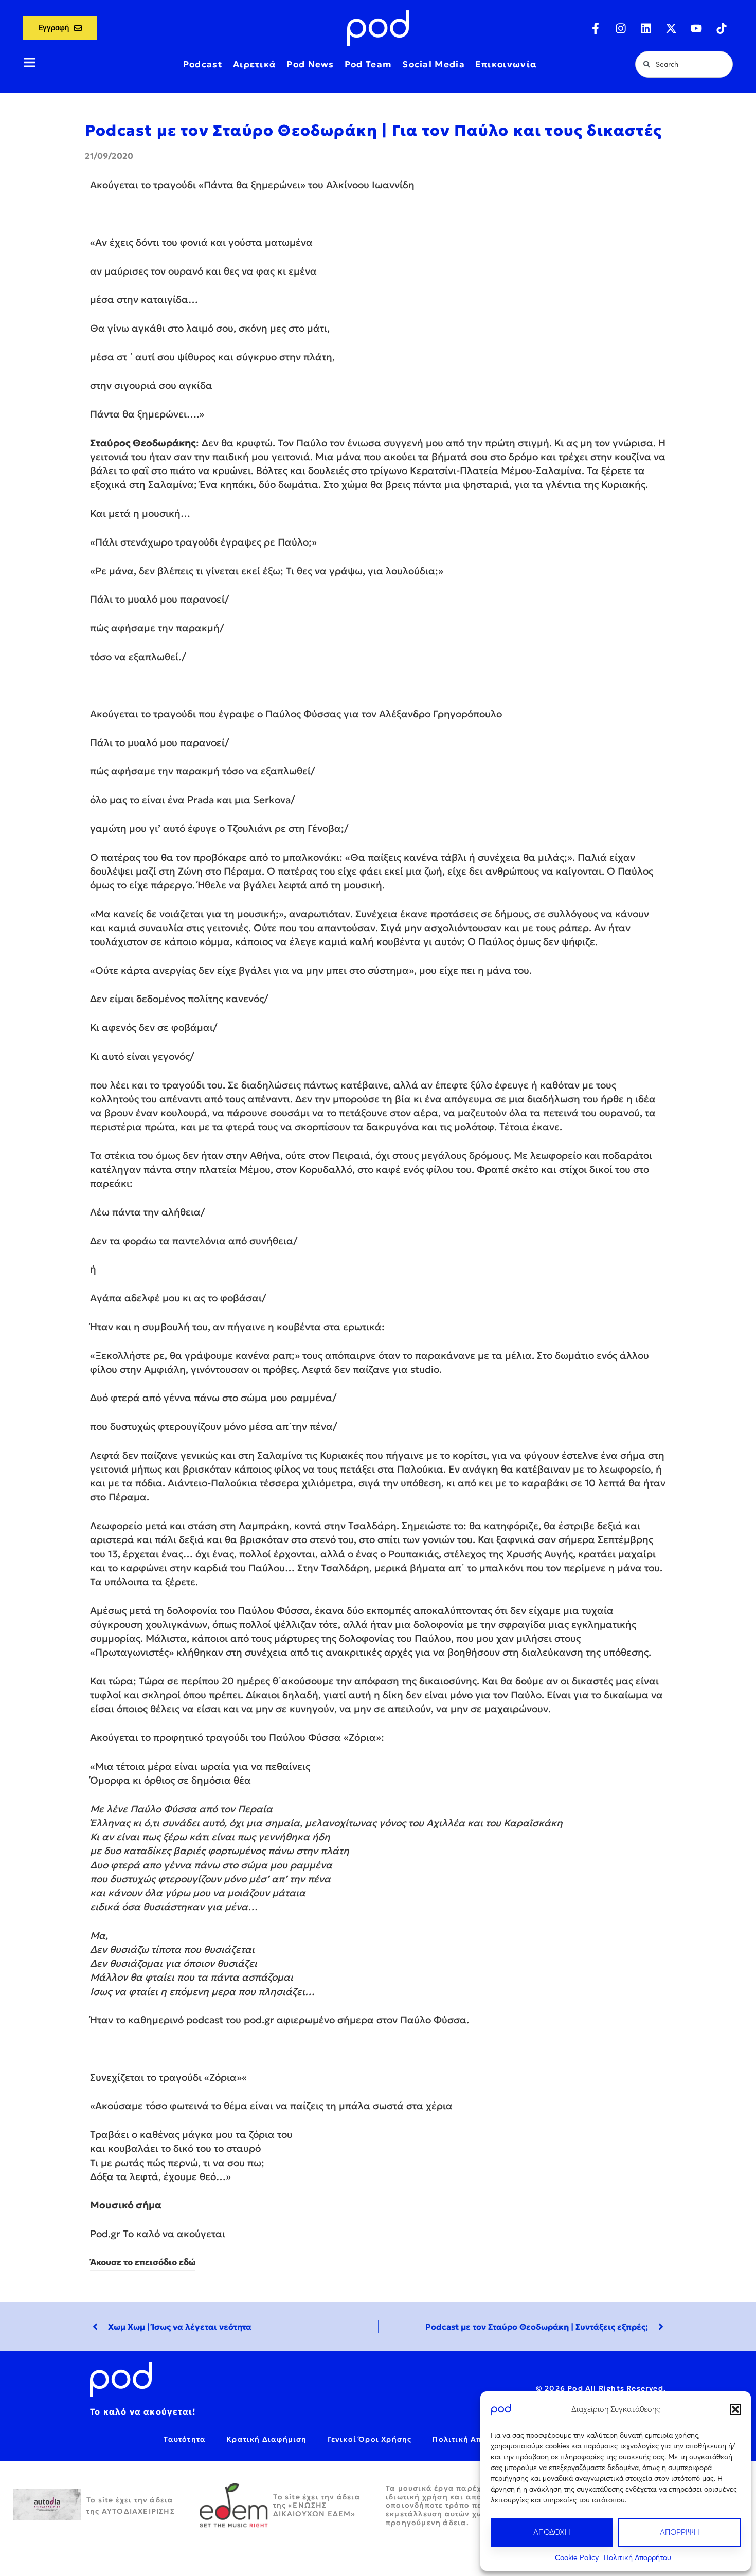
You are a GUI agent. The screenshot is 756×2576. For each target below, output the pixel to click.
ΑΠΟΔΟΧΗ (552, 2532)
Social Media (434, 64)
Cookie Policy (577, 2557)
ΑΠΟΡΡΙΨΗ (680, 2532)
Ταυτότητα (185, 2439)
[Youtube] (696, 28)
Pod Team (368, 64)
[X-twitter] (671, 28)
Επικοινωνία (506, 64)
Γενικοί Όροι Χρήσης (370, 2439)
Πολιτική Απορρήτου (637, 2557)
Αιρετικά (255, 64)
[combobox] (684, 64)
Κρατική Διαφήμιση (266, 2439)
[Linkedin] (646, 28)
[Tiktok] (722, 28)
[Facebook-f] (596, 28)
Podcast (203, 64)
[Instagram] (621, 28)
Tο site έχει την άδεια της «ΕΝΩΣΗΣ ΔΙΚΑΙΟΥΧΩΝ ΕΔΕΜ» (317, 2506)
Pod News (310, 64)
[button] (735, 2409)
